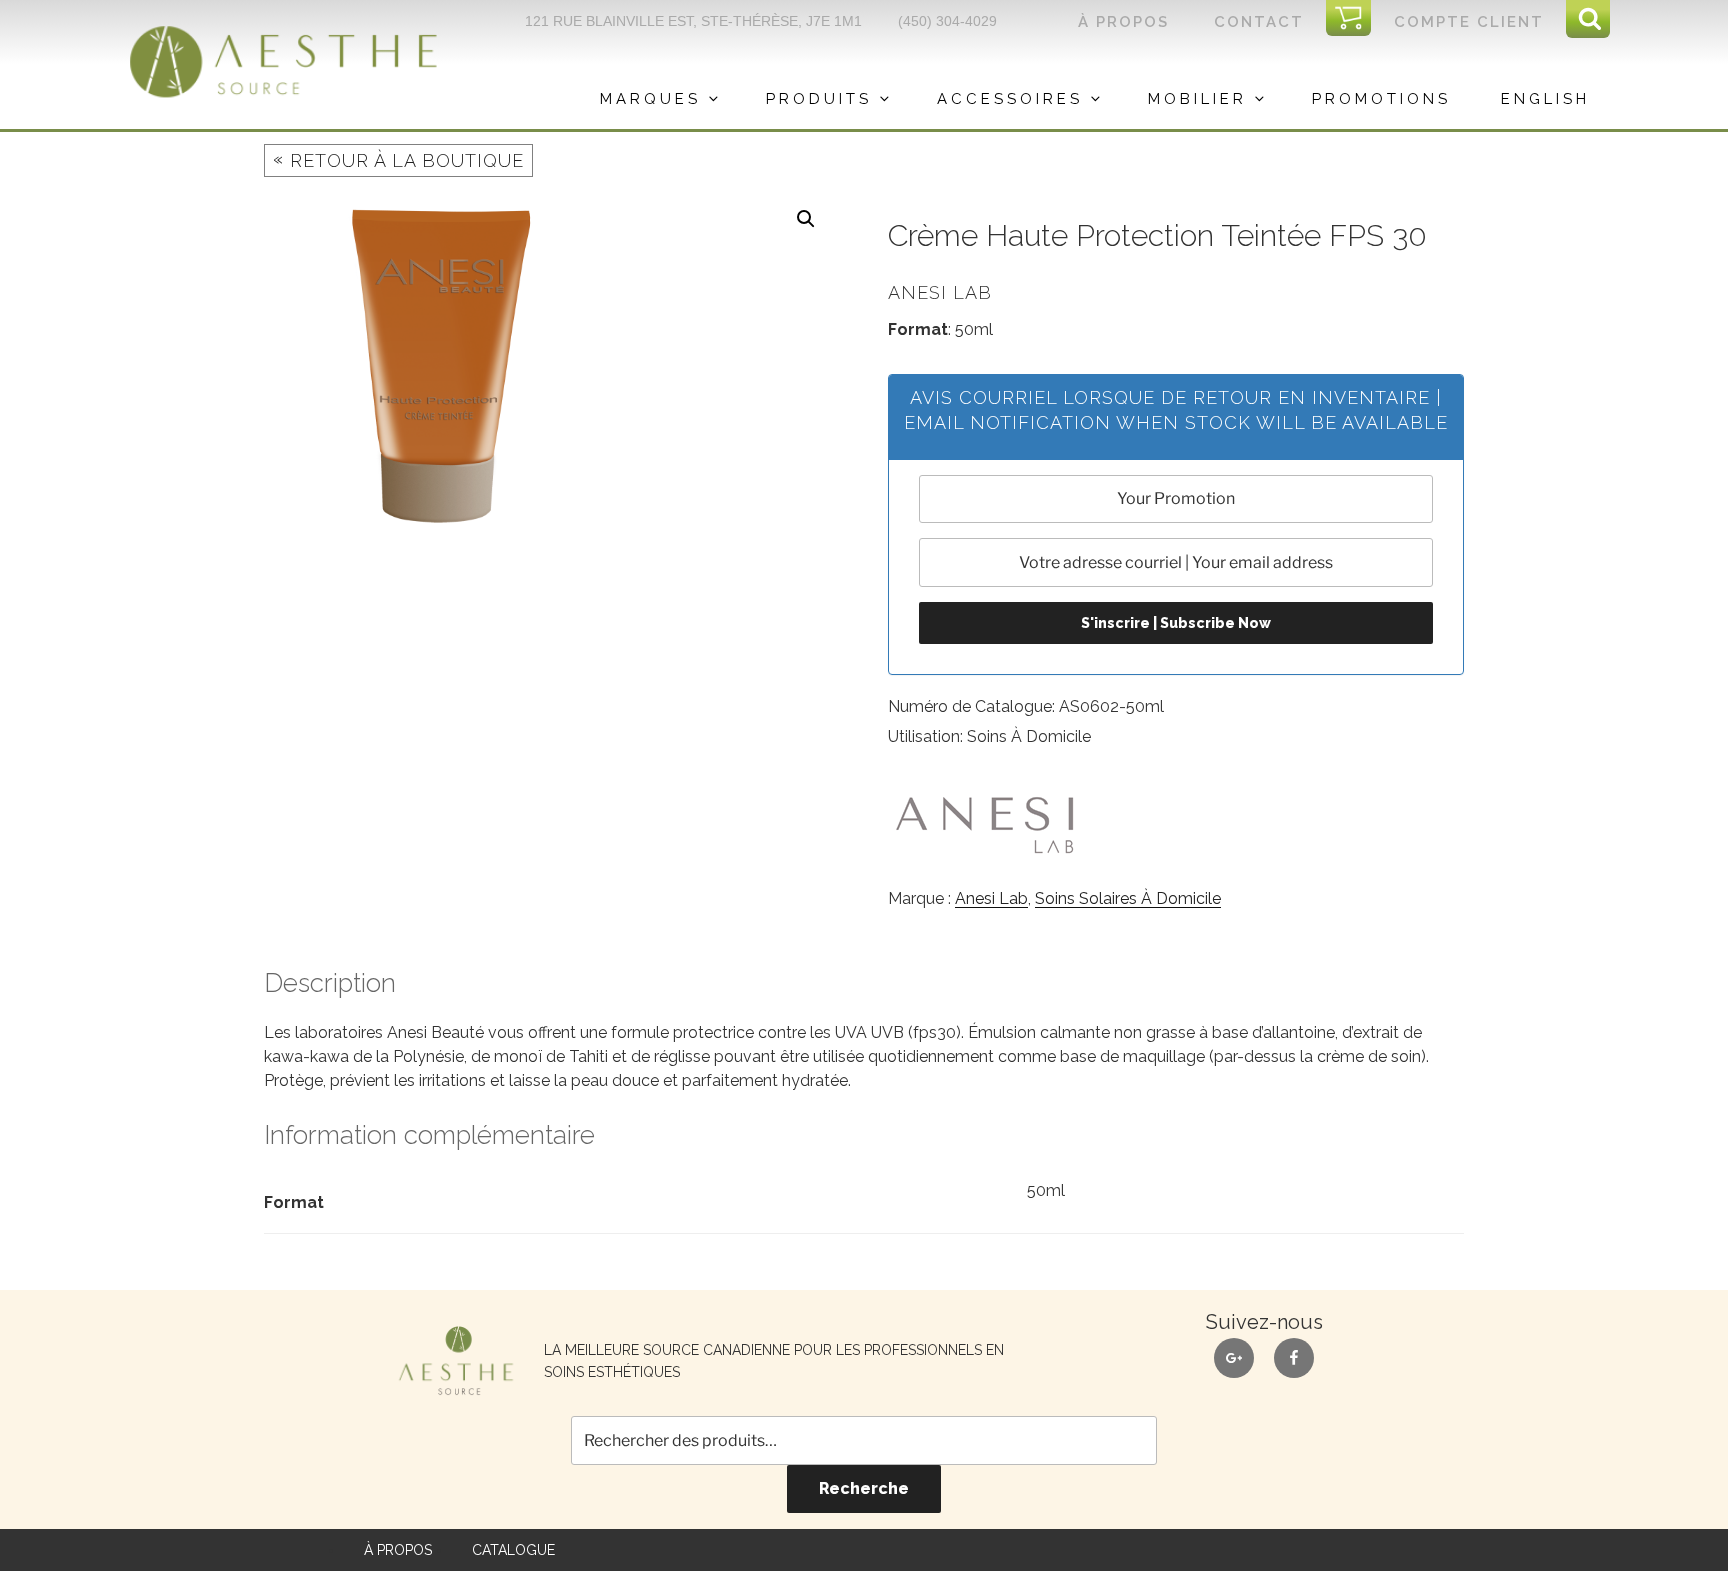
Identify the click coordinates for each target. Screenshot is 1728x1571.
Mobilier (1197, 99)
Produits (819, 99)
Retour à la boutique (398, 159)
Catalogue (513, 1550)
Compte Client (1469, 22)
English (1545, 99)
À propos (1123, 22)
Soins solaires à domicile (1128, 898)
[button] (806, 219)
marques (650, 99)
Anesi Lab (991, 898)
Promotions (1381, 99)
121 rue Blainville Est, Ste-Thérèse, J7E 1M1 (693, 21)
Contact (1259, 22)
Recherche (864, 1488)
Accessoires (1010, 99)
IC (1355, 19)
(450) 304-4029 (947, 21)
